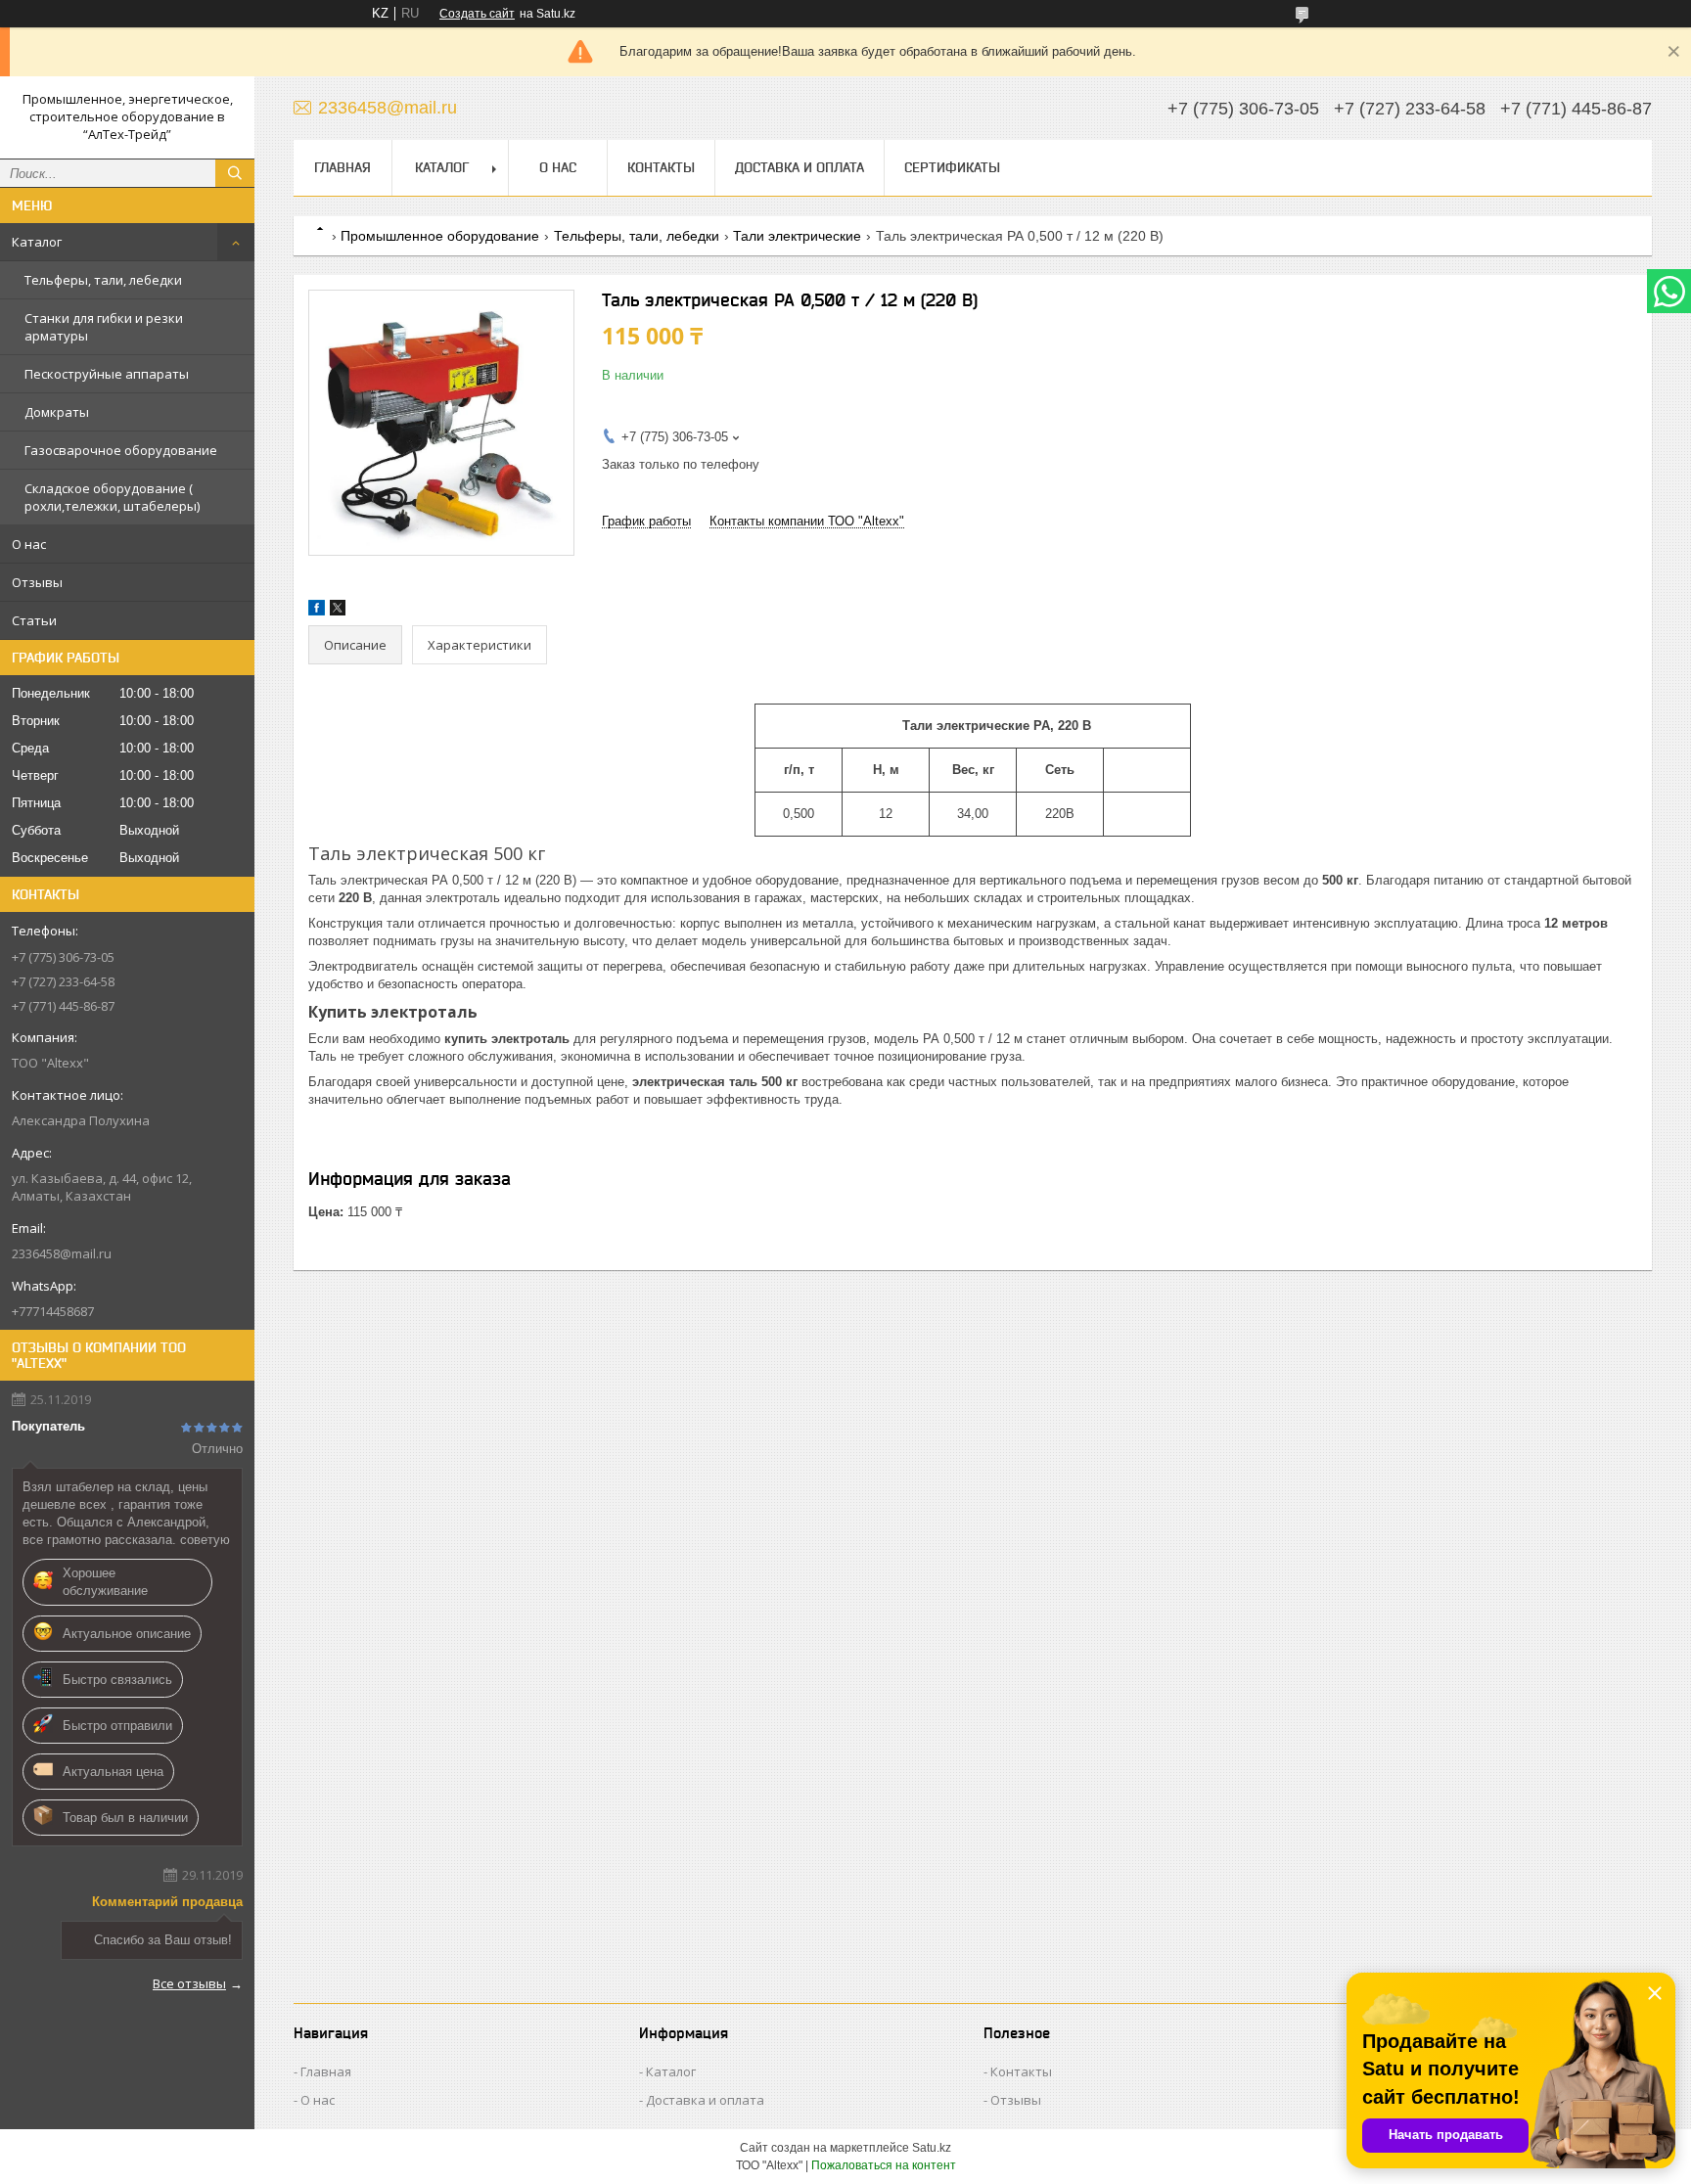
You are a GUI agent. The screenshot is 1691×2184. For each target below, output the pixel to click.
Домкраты (57, 412)
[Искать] (235, 173)
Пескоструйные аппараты (107, 374)
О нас (29, 544)
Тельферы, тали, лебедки (103, 280)
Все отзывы (189, 1983)
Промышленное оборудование (440, 236)
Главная (343, 167)
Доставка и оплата (800, 167)
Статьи (34, 620)
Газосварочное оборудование (121, 450)
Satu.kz (932, 2148)
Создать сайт (477, 14)
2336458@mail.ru (62, 1253)
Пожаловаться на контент (884, 2165)
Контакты (661, 167)
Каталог (37, 242)
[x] (338, 611)
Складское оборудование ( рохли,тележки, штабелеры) (112, 497)
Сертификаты (952, 167)
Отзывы (37, 582)
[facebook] (317, 611)
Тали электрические (797, 236)
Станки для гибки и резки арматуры (104, 327)
